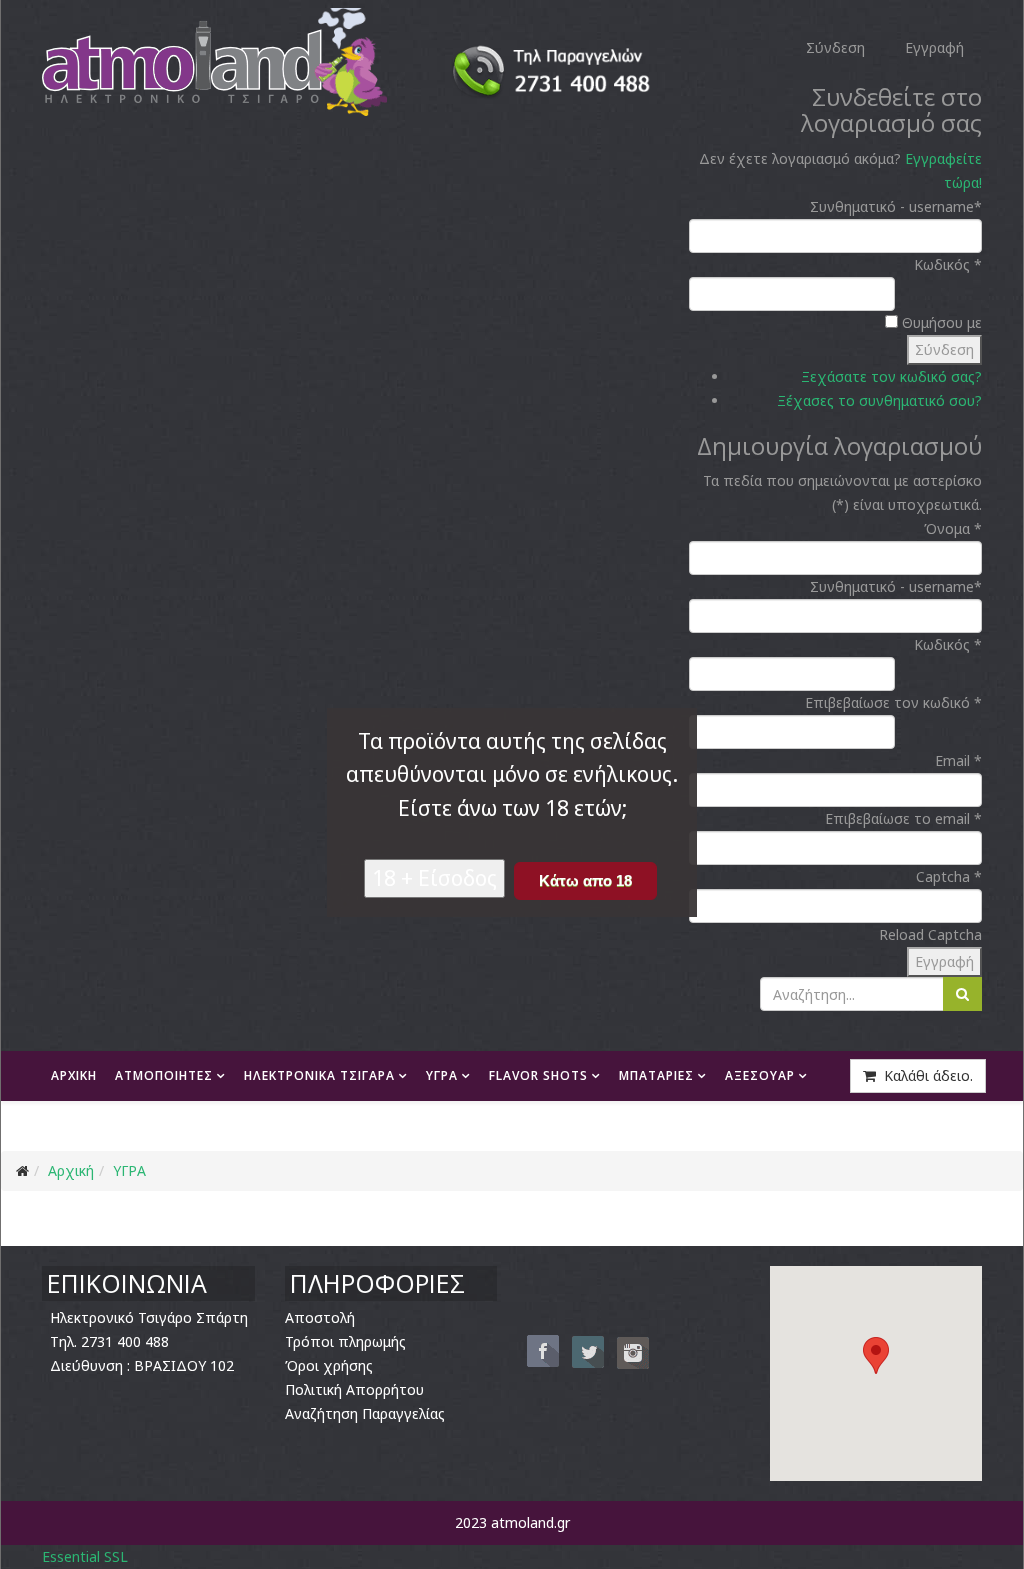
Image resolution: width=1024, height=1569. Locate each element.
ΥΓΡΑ (442, 1075)
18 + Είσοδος (434, 878)
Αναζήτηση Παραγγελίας (365, 1413)
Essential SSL (85, 1556)
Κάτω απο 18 (585, 880)
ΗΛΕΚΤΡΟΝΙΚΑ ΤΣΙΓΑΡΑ (319, 1075)
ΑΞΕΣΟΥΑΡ (760, 1075)
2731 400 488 (125, 1341)
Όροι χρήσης (329, 1365)
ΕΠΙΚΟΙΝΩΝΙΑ (206, 1125)
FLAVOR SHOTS (538, 1075)
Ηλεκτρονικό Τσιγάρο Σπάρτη (149, 1317)
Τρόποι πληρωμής (345, 1341)
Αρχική (71, 1170)
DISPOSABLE (91, 1125)
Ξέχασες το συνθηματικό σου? (879, 400)
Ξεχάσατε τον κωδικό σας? (891, 376)
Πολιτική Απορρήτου (354, 1389)
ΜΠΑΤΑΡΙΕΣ (656, 1075)
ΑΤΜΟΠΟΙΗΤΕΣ (164, 1075)
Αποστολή (320, 1317)
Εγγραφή (944, 961)
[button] (876, 1355)
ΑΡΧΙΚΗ (74, 1075)
